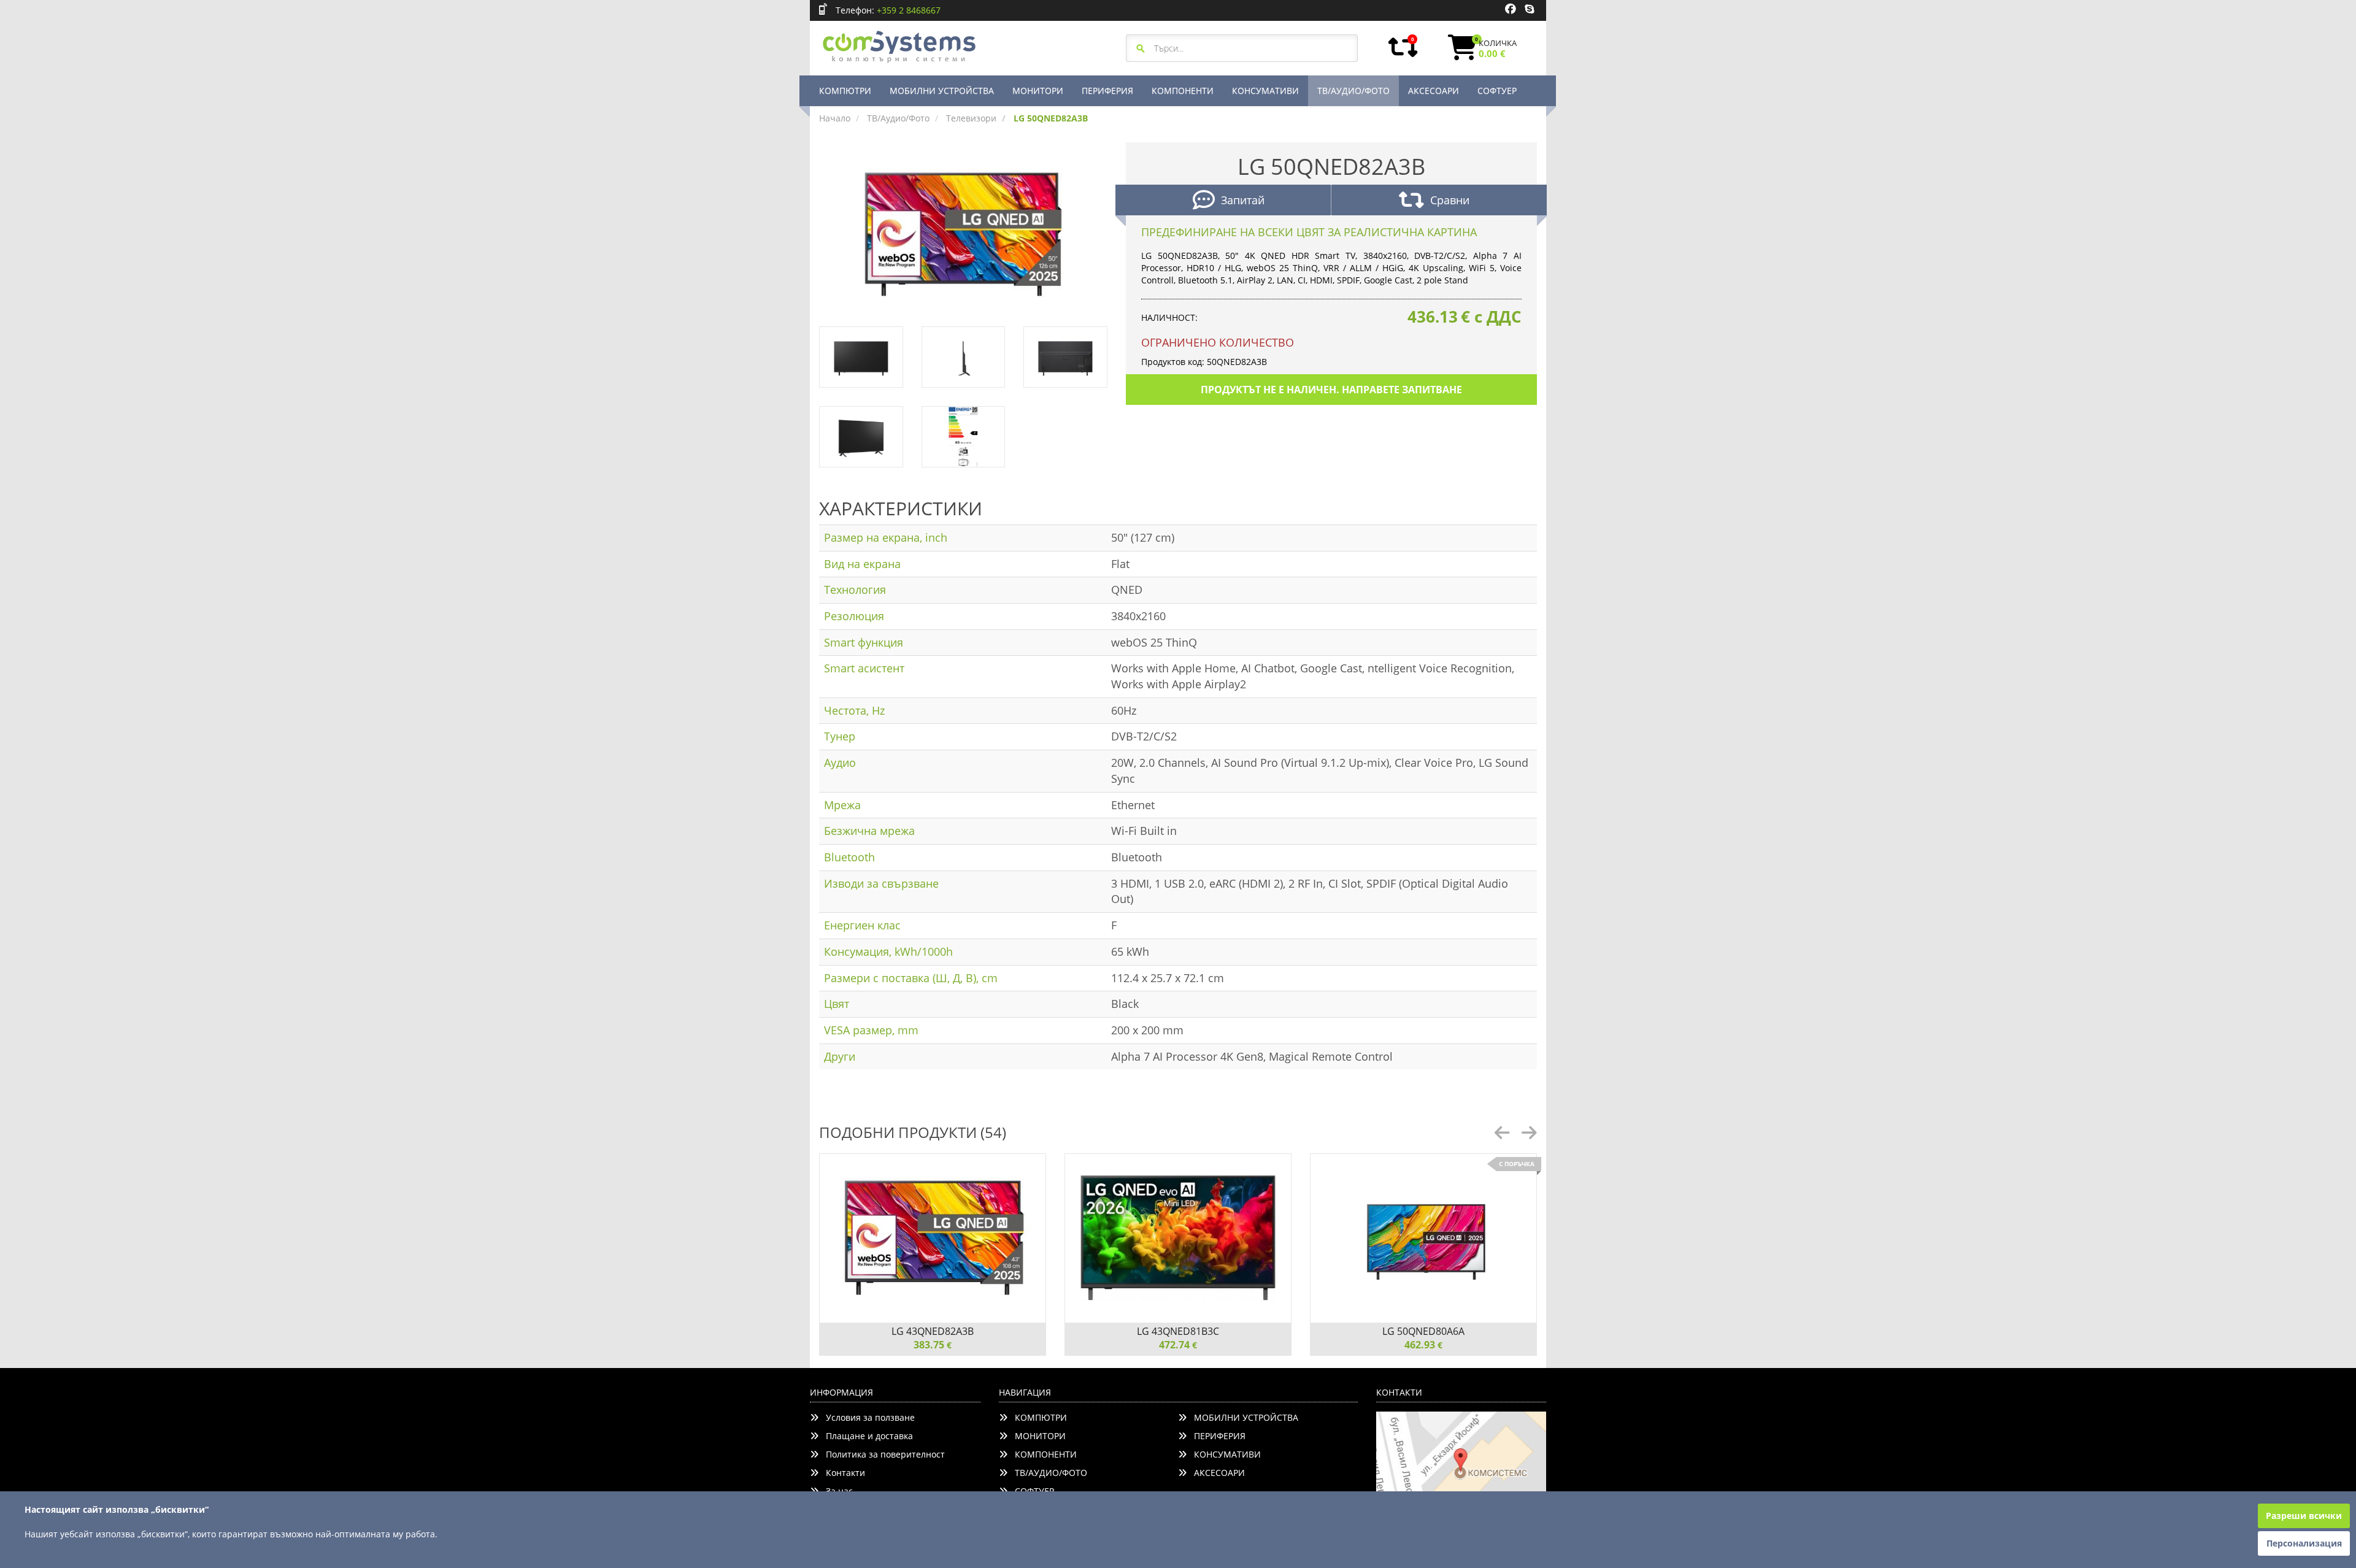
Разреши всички (2304, 1516)
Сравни (1450, 200)
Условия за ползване (867, 1417)
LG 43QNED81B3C (1178, 1331)
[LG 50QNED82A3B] (963, 233)
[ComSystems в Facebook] (1511, 9)
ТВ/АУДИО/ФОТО (1353, 90)
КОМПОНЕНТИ (1183, 90)
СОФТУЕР (1497, 90)
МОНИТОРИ (1038, 90)
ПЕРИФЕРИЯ (1107, 90)
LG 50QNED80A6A (1423, 1331)
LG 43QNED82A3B (933, 1331)
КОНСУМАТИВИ (1265, 90)
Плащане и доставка (866, 1436)
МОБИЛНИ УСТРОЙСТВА (942, 90)
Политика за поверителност (882, 1454)
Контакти (842, 1473)
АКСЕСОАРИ (1434, 90)
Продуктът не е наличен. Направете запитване (1331, 390)
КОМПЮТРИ (845, 90)
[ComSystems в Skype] (1529, 9)
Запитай (1243, 200)
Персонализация (2304, 1543)
